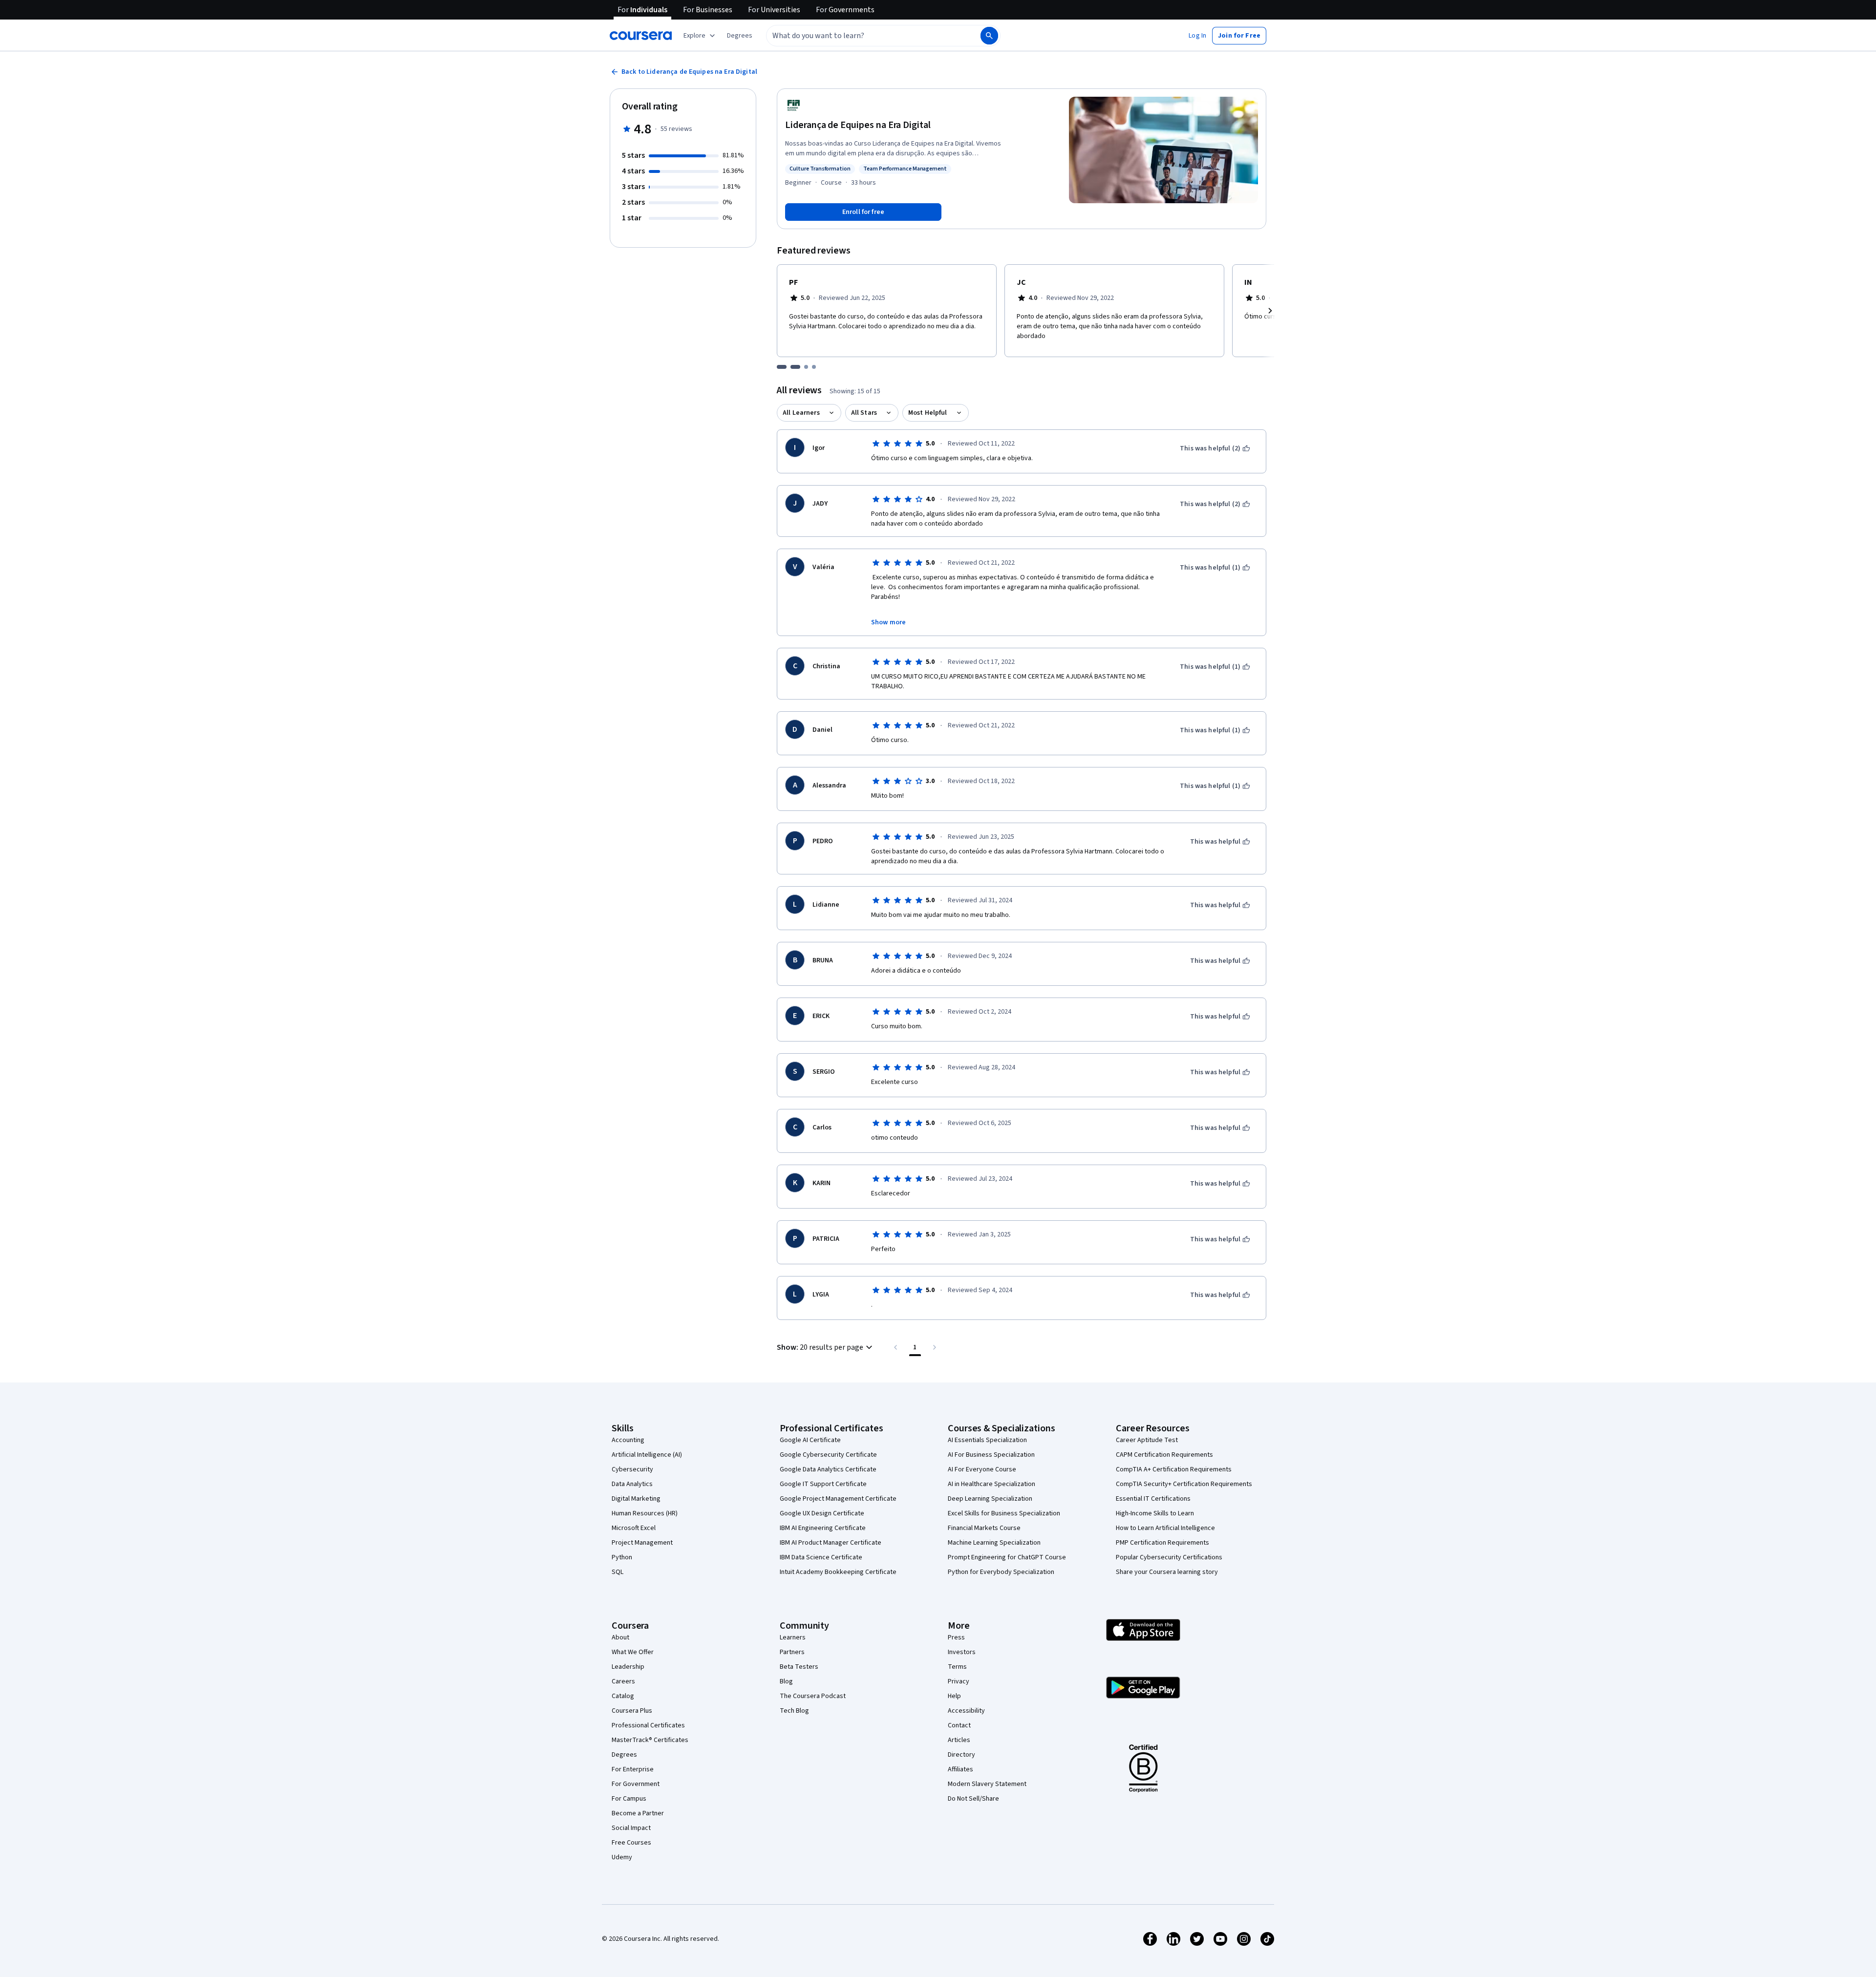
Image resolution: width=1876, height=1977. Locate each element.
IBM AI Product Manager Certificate (831, 1543)
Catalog (623, 1696)
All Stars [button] (864, 413)
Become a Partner (638, 1813)
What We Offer (633, 1652)
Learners (793, 1637)
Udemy (622, 1857)
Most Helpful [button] (928, 413)
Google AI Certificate (810, 1440)
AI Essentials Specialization (987, 1440)
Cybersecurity (632, 1469)
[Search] (989, 36)
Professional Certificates (648, 1725)
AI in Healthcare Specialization (991, 1484)
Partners (792, 1652)
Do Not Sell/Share (973, 1799)
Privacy (959, 1681)
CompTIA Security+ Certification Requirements (1184, 1484)
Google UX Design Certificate (822, 1513)
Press (956, 1637)
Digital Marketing (636, 1499)
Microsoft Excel (634, 1528)
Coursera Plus (632, 1711)
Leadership (628, 1667)
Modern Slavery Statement (987, 1784)
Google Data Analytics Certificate (828, 1469)
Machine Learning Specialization (994, 1543)
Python (622, 1557)
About (620, 1637)
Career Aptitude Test (1147, 1440)
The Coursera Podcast (813, 1696)
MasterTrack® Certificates (650, 1740)
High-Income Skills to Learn (1155, 1513)
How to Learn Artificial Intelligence (1165, 1528)
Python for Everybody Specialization (1001, 1572)
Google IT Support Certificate (823, 1484)
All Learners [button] (801, 413)
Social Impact (631, 1828)
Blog (786, 1681)
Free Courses (631, 1843)
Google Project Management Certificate (838, 1499)
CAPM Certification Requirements (1164, 1455)
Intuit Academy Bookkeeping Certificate (838, 1572)
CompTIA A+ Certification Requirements (1174, 1469)
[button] (740, 36)
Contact (959, 1725)
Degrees (624, 1755)
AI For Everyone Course (982, 1469)
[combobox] (863, 36)
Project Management (642, 1543)
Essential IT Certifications (1153, 1499)
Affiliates (960, 1769)
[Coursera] (641, 36)
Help (954, 1696)
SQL (618, 1572)
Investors (962, 1652)
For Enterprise (633, 1769)
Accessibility (966, 1711)
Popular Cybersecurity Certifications (1169, 1557)
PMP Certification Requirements (1162, 1543)
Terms (957, 1667)
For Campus (629, 1799)
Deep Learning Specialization (990, 1499)
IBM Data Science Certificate (821, 1557)
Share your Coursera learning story (1167, 1572)
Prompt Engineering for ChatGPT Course (1007, 1557)
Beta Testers (799, 1667)
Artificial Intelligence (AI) (647, 1455)
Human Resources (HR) (645, 1513)
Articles (959, 1740)
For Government (636, 1784)
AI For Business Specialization (991, 1455)
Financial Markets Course (984, 1528)
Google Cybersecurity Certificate (828, 1455)
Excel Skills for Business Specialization (1004, 1513)
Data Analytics (632, 1484)
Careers (623, 1681)
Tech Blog (794, 1711)
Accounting (628, 1440)
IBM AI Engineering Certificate (823, 1528)
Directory (961, 1755)
